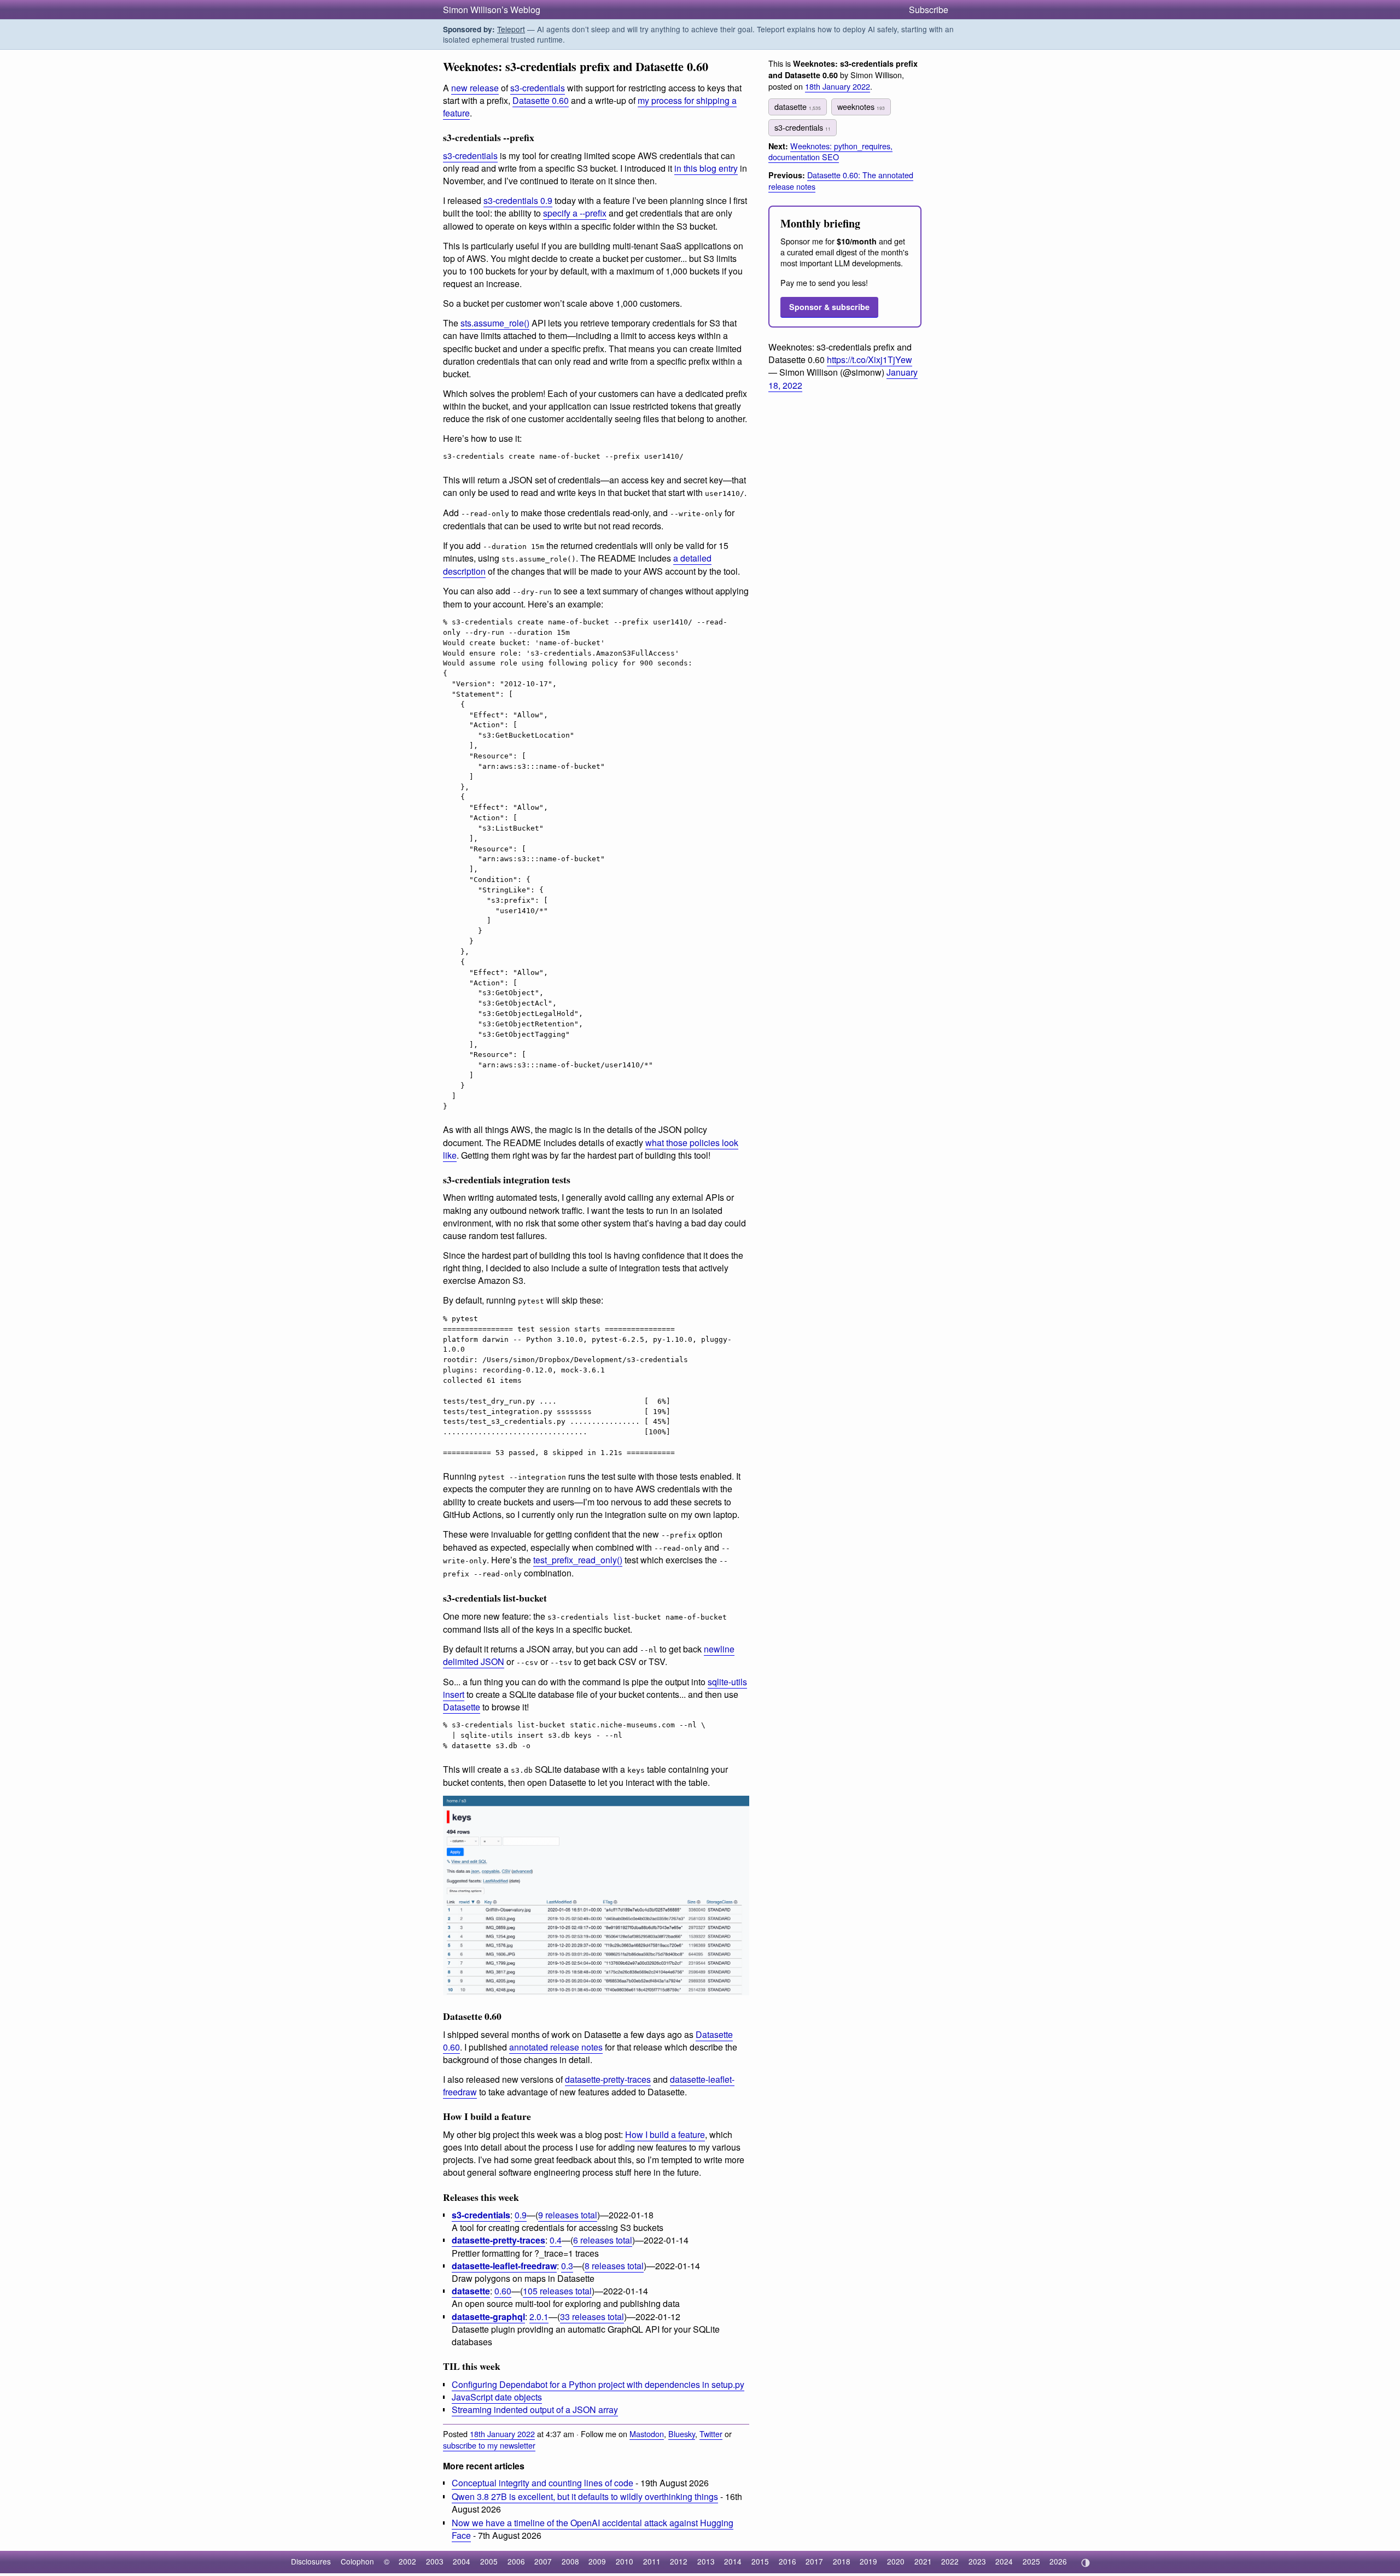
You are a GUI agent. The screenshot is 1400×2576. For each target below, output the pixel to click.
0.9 (521, 2215)
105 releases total (557, 2291)
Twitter (711, 2434)
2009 (597, 2561)
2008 (570, 2561)
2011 (652, 2561)
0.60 (503, 2291)
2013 (706, 2561)
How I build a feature (665, 2134)
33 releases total (592, 2317)
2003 (435, 2561)
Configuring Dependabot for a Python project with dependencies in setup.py (598, 2384)
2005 (489, 2561)
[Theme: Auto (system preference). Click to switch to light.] (1085, 2563)
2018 (842, 2561)
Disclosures (311, 2561)
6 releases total (603, 2240)
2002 (407, 2561)
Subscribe (929, 10)
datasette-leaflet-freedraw (504, 2266)
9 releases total (568, 2215)
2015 (760, 2561)
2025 (1031, 2561)
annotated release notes (556, 2047)
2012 (679, 2561)
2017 (814, 2561)
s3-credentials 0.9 (518, 200)
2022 (950, 2561)
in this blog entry (706, 168)
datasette (471, 2291)
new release (475, 88)
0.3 (567, 2266)
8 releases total (614, 2266)
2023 (977, 2561)
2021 (923, 2561)
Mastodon (647, 2434)
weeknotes (861, 106)
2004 (462, 2561)
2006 (516, 2561)
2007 (543, 2561)
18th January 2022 (502, 2434)
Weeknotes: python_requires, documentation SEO (830, 151)
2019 (868, 2561)
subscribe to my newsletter (489, 2445)
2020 (896, 2561)
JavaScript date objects (497, 2397)
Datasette (462, 1707)
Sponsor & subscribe (829, 307)
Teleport (511, 29)
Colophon (357, 2561)
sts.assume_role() (495, 323)
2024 (1004, 2561)
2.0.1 (539, 2317)
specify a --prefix (575, 213)
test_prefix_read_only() (578, 1560)
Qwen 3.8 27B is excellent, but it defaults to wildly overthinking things (585, 2496)
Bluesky (682, 2434)
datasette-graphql (488, 2317)
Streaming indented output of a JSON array (535, 2409)
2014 (733, 2561)
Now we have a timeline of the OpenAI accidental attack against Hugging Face (593, 2529)
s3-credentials (538, 88)
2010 (625, 2561)
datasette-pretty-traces (608, 2079)
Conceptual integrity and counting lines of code (542, 2483)
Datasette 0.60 (541, 100)
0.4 (556, 2240)
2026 (1058, 2561)
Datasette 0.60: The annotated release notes (841, 180)
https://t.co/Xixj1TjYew (870, 360)
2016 (787, 2561)
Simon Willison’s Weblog (492, 10)
